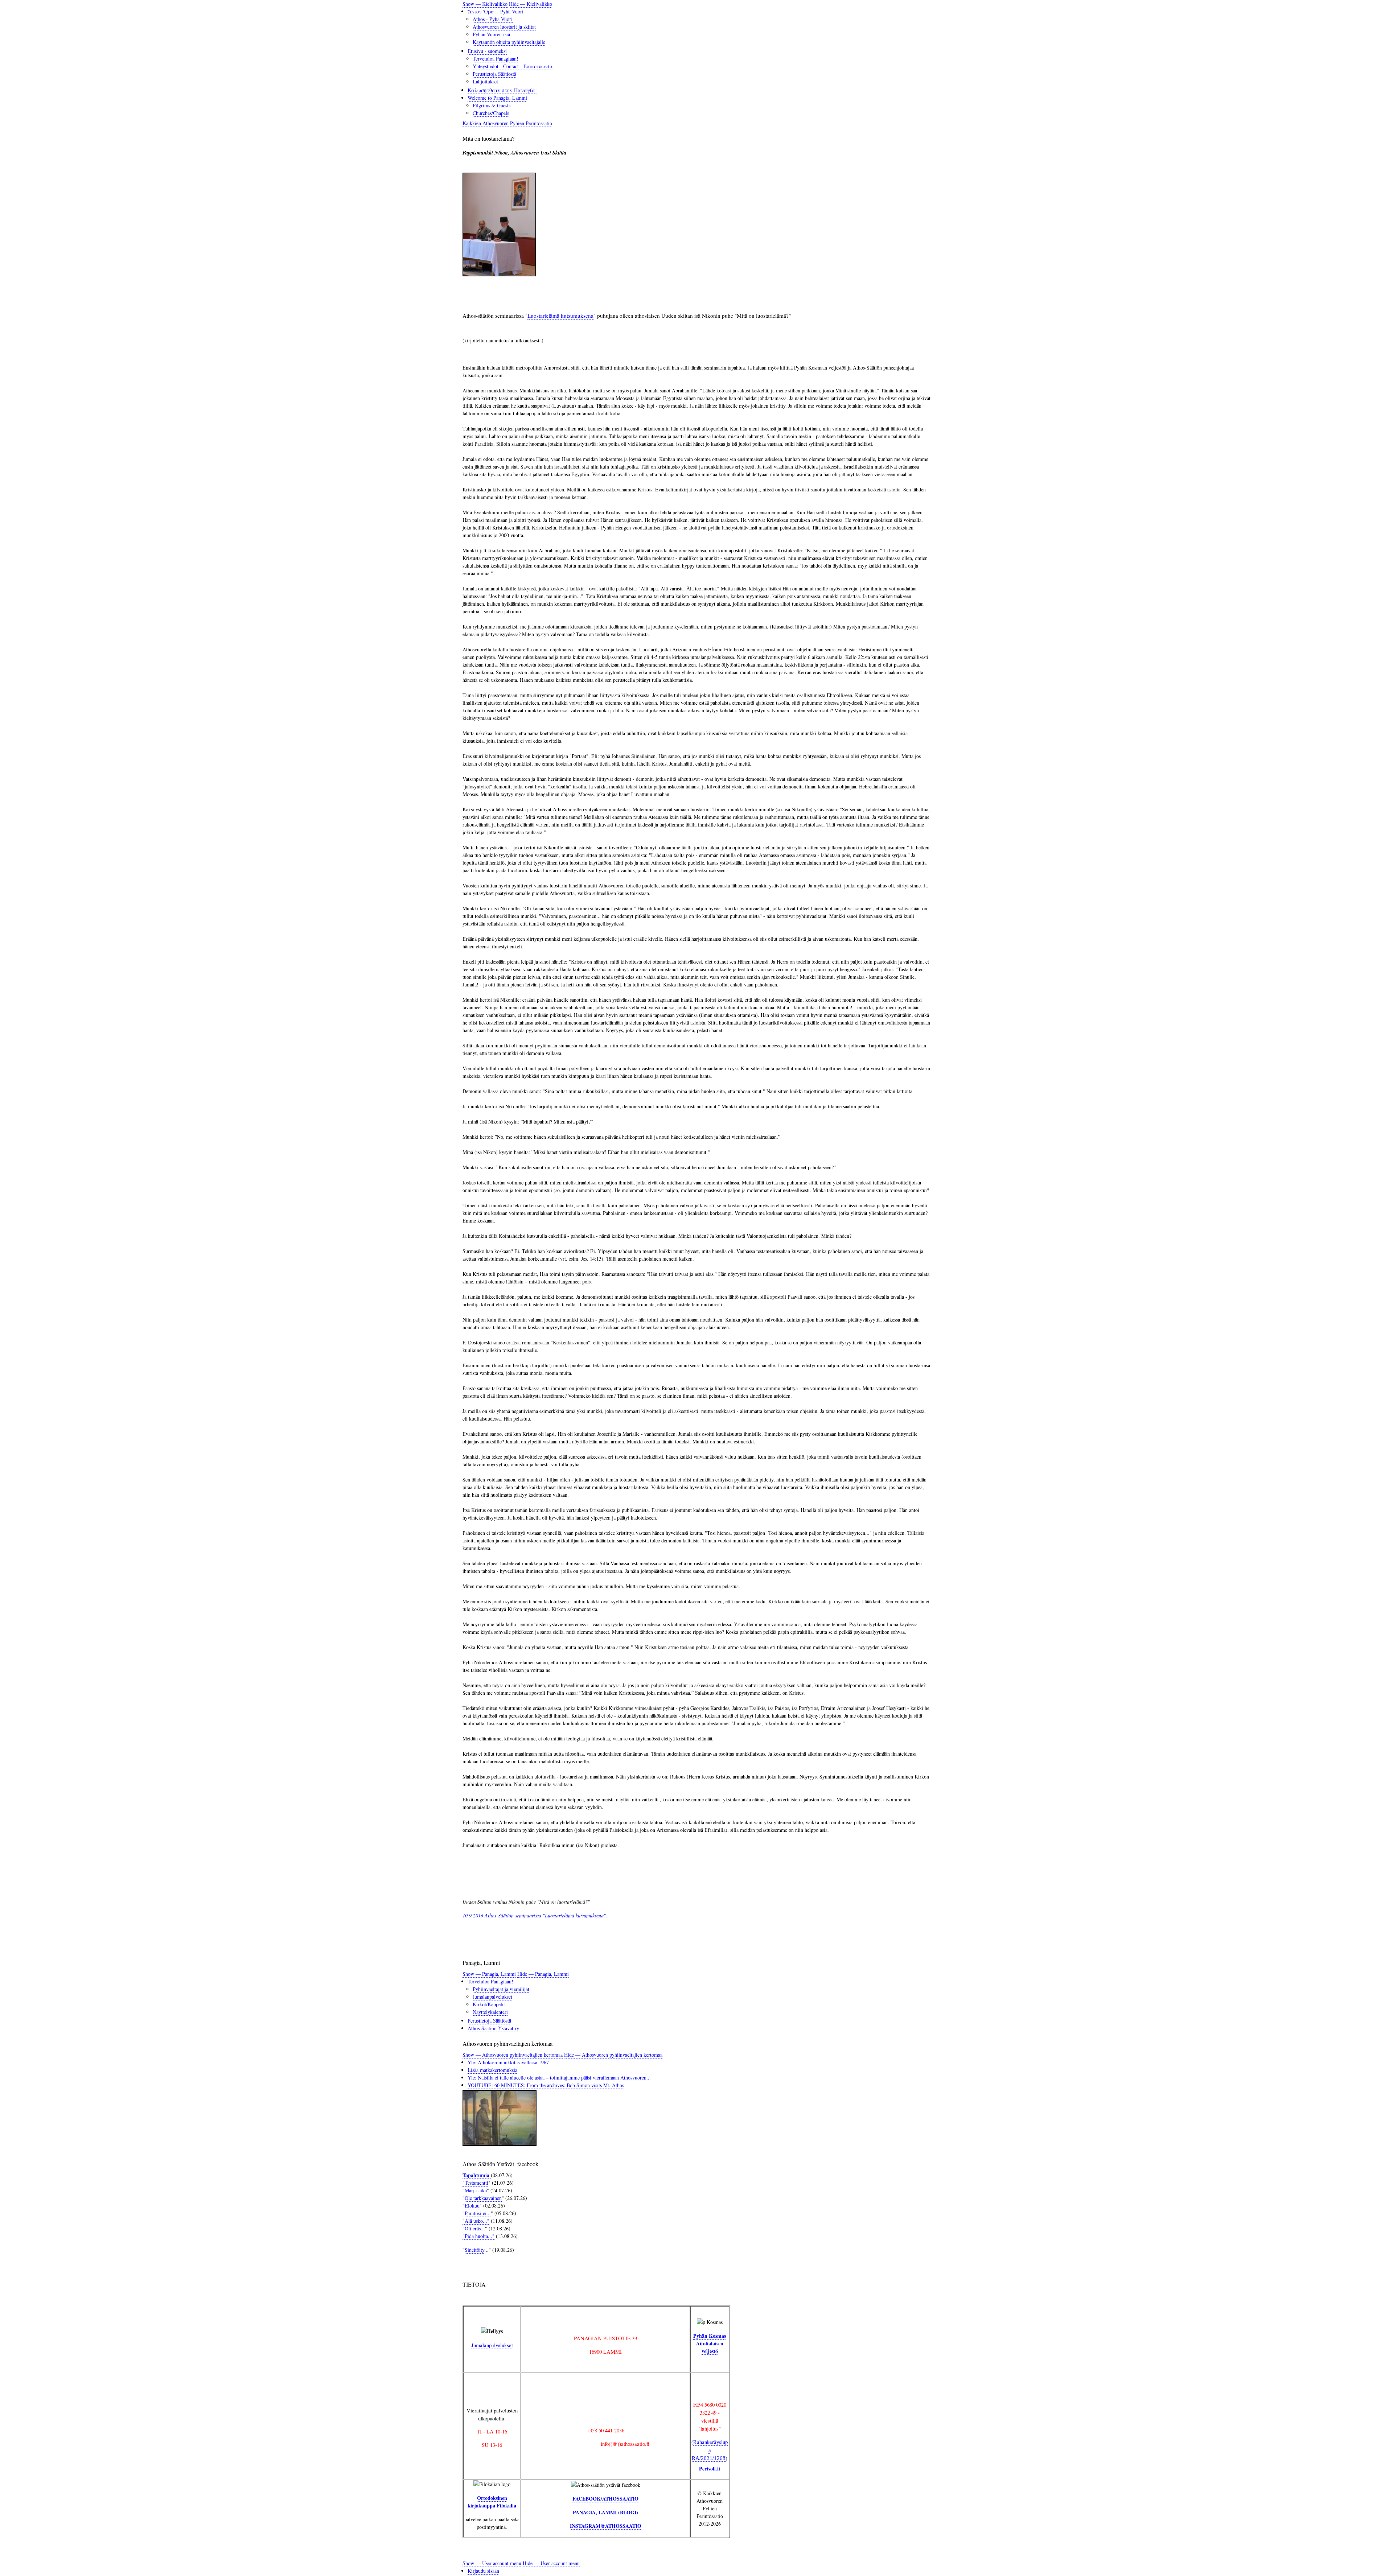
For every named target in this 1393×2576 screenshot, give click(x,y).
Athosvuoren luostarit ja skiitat (504, 27)
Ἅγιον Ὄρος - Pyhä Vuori (496, 11)
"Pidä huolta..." (478, 2236)
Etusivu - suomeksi (487, 51)
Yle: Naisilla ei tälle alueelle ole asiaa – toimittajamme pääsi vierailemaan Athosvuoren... (559, 2078)
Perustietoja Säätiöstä (494, 74)
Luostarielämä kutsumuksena (560, 316)
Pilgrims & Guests (492, 105)
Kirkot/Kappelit (489, 2004)
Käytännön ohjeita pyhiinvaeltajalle (509, 42)
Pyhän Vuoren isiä (491, 34)
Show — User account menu (492, 2563)
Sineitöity (474, 2250)
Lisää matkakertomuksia (492, 2070)
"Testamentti (475, 2183)
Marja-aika (476, 2190)
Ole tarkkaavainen (483, 2198)
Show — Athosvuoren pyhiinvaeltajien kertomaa (513, 2055)
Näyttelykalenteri (490, 2012)
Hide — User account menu (551, 2563)
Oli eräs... (475, 2228)
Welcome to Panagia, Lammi (497, 98)
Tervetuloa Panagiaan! (496, 59)
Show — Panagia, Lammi (489, 1974)
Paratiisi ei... (478, 2213)
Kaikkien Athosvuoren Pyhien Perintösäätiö (507, 123)
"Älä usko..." (476, 2221)
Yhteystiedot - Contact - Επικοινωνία (513, 66)
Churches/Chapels (491, 113)
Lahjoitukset (485, 81)
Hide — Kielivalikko (531, 4)
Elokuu (472, 2206)
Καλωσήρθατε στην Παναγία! (502, 90)
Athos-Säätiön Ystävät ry (493, 2028)
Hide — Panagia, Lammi (543, 1974)
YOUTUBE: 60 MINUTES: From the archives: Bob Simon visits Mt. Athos (546, 2085)
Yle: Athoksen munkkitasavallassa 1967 (508, 2062)
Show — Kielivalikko (485, 4)
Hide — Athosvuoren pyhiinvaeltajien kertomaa (613, 2055)
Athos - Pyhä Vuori (493, 19)
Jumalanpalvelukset (492, 1997)
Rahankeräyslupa (710, 2450)
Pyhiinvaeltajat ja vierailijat (501, 1989)
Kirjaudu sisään (483, 2571)
